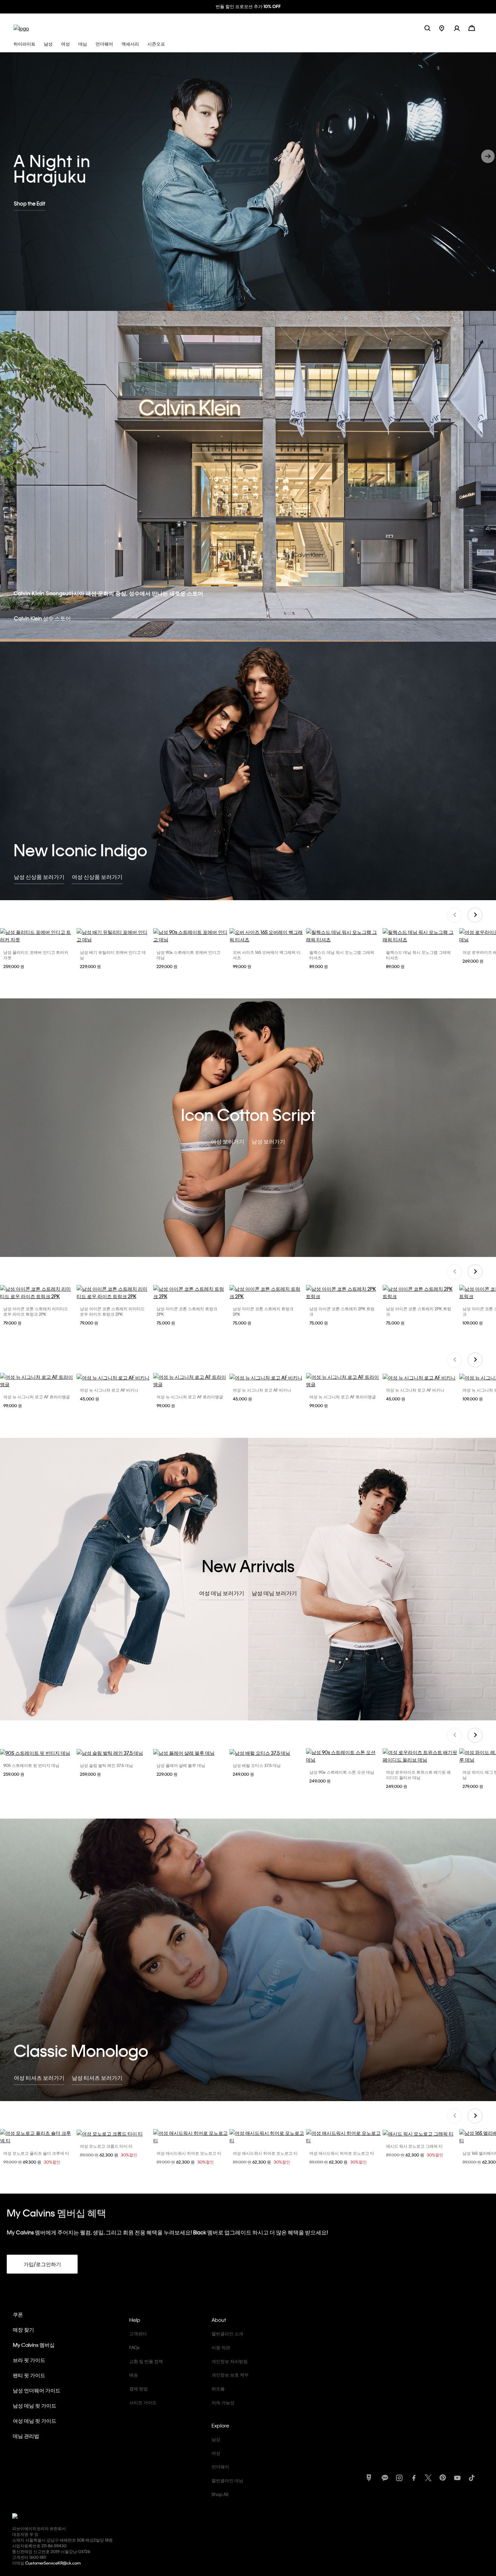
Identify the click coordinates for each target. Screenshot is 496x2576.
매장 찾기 (23, 2330)
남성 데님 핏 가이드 (35, 2406)
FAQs (134, 2347)
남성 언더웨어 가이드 (37, 2390)
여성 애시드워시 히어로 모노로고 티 (189, 2153)
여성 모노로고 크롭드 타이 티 (106, 2146)
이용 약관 (221, 2347)
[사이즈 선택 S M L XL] (38, 936)
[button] (461, 28)
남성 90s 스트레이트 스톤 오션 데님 (342, 1772)
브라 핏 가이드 (29, 2360)
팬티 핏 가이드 (29, 2375)
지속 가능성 (223, 2402)
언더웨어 (220, 2466)
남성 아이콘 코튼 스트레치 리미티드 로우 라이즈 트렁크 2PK (36, 1311)
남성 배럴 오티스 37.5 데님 (257, 1765)
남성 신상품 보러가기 (39, 877)
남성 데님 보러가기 (274, 1593)
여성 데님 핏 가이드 (35, 2421)
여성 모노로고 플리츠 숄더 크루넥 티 (36, 2153)
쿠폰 (18, 2314)
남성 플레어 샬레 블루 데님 (181, 1765)
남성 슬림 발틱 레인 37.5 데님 (106, 1765)
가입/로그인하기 (42, 2264)
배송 (134, 2375)
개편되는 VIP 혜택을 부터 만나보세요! (248, 6)
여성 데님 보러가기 (222, 1593)
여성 (216, 2453)
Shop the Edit (30, 203)
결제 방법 (139, 2389)
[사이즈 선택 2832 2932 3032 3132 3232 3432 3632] (38, 1753)
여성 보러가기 (228, 1141)
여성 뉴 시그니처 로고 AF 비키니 (109, 1390)
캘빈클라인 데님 (227, 2480)
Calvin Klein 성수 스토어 (42, 618)
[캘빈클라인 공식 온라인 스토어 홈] (21, 28)
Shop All (220, 2494)
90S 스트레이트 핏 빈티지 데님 (31, 1765)
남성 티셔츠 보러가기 (97, 2078)
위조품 (218, 2389)
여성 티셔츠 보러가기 (39, 2078)
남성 (216, 2439)
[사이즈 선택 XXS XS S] (38, 2137)
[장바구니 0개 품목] (472, 28)
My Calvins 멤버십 (34, 2345)
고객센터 (138, 2333)
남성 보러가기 (268, 1141)
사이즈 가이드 (143, 2402)
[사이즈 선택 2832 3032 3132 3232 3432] (191, 1753)
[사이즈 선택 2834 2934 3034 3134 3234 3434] (114, 936)
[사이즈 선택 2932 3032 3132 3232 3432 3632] (114, 1753)
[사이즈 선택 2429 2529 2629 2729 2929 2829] (420, 1756)
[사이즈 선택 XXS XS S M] (267, 2137)
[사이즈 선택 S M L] (38, 1381)
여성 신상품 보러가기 (97, 877)
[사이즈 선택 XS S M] (191, 2137)
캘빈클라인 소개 (227, 2333)
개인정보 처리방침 (230, 2361)
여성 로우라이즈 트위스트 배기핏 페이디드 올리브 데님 (418, 1775)
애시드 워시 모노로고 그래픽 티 (414, 2146)
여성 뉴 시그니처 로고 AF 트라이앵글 (37, 1397)
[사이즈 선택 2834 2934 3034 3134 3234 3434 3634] (191, 936)
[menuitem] (447, 28)
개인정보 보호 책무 (230, 2375)
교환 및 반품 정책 (146, 2361)
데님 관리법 (26, 2436)
